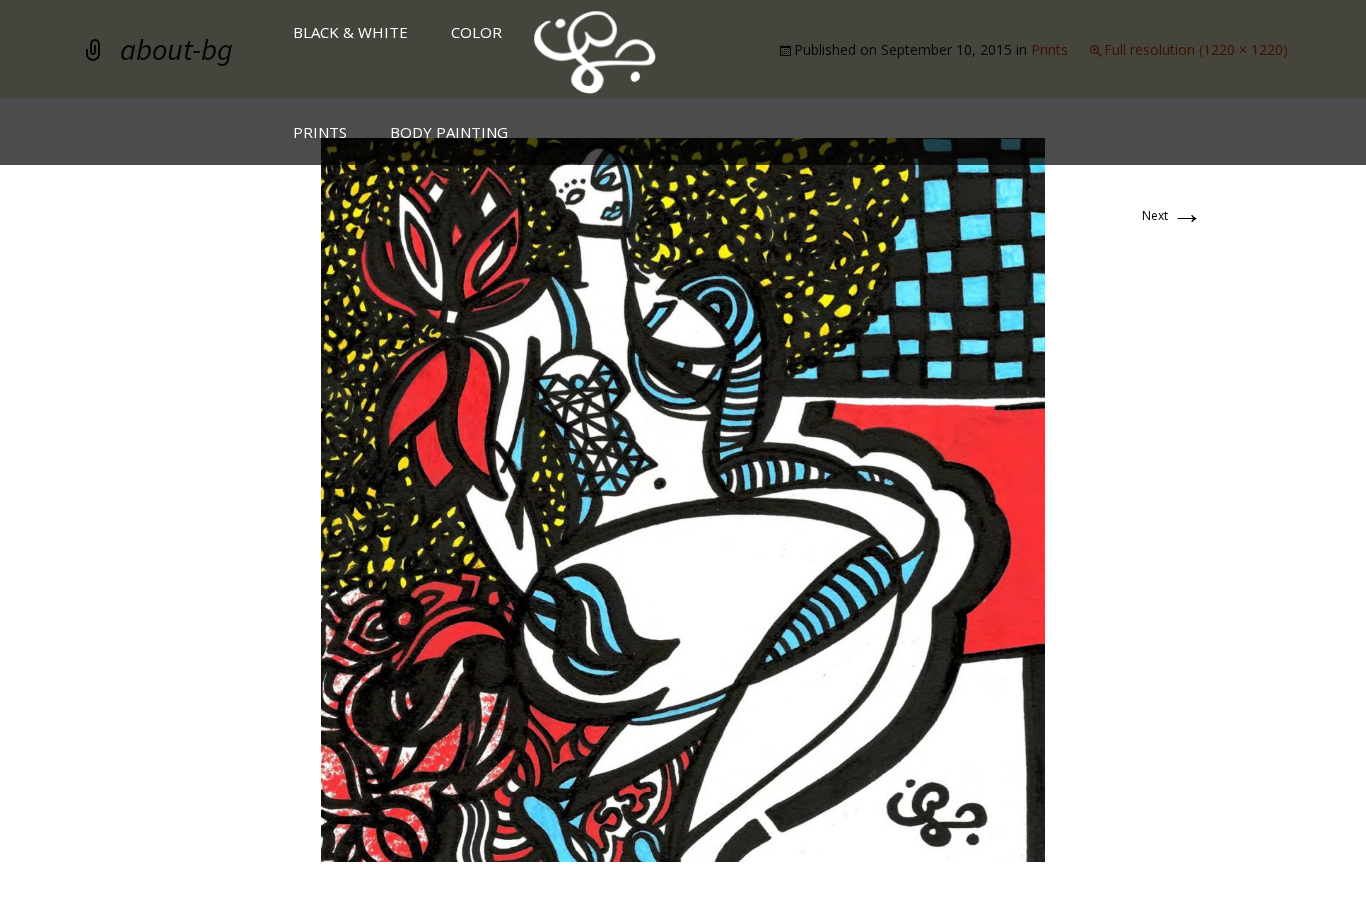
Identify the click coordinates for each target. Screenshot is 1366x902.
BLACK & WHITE (350, 32)
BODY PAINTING (449, 132)
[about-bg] (683, 498)
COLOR (476, 32)
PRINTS (320, 132)
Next (1172, 215)
